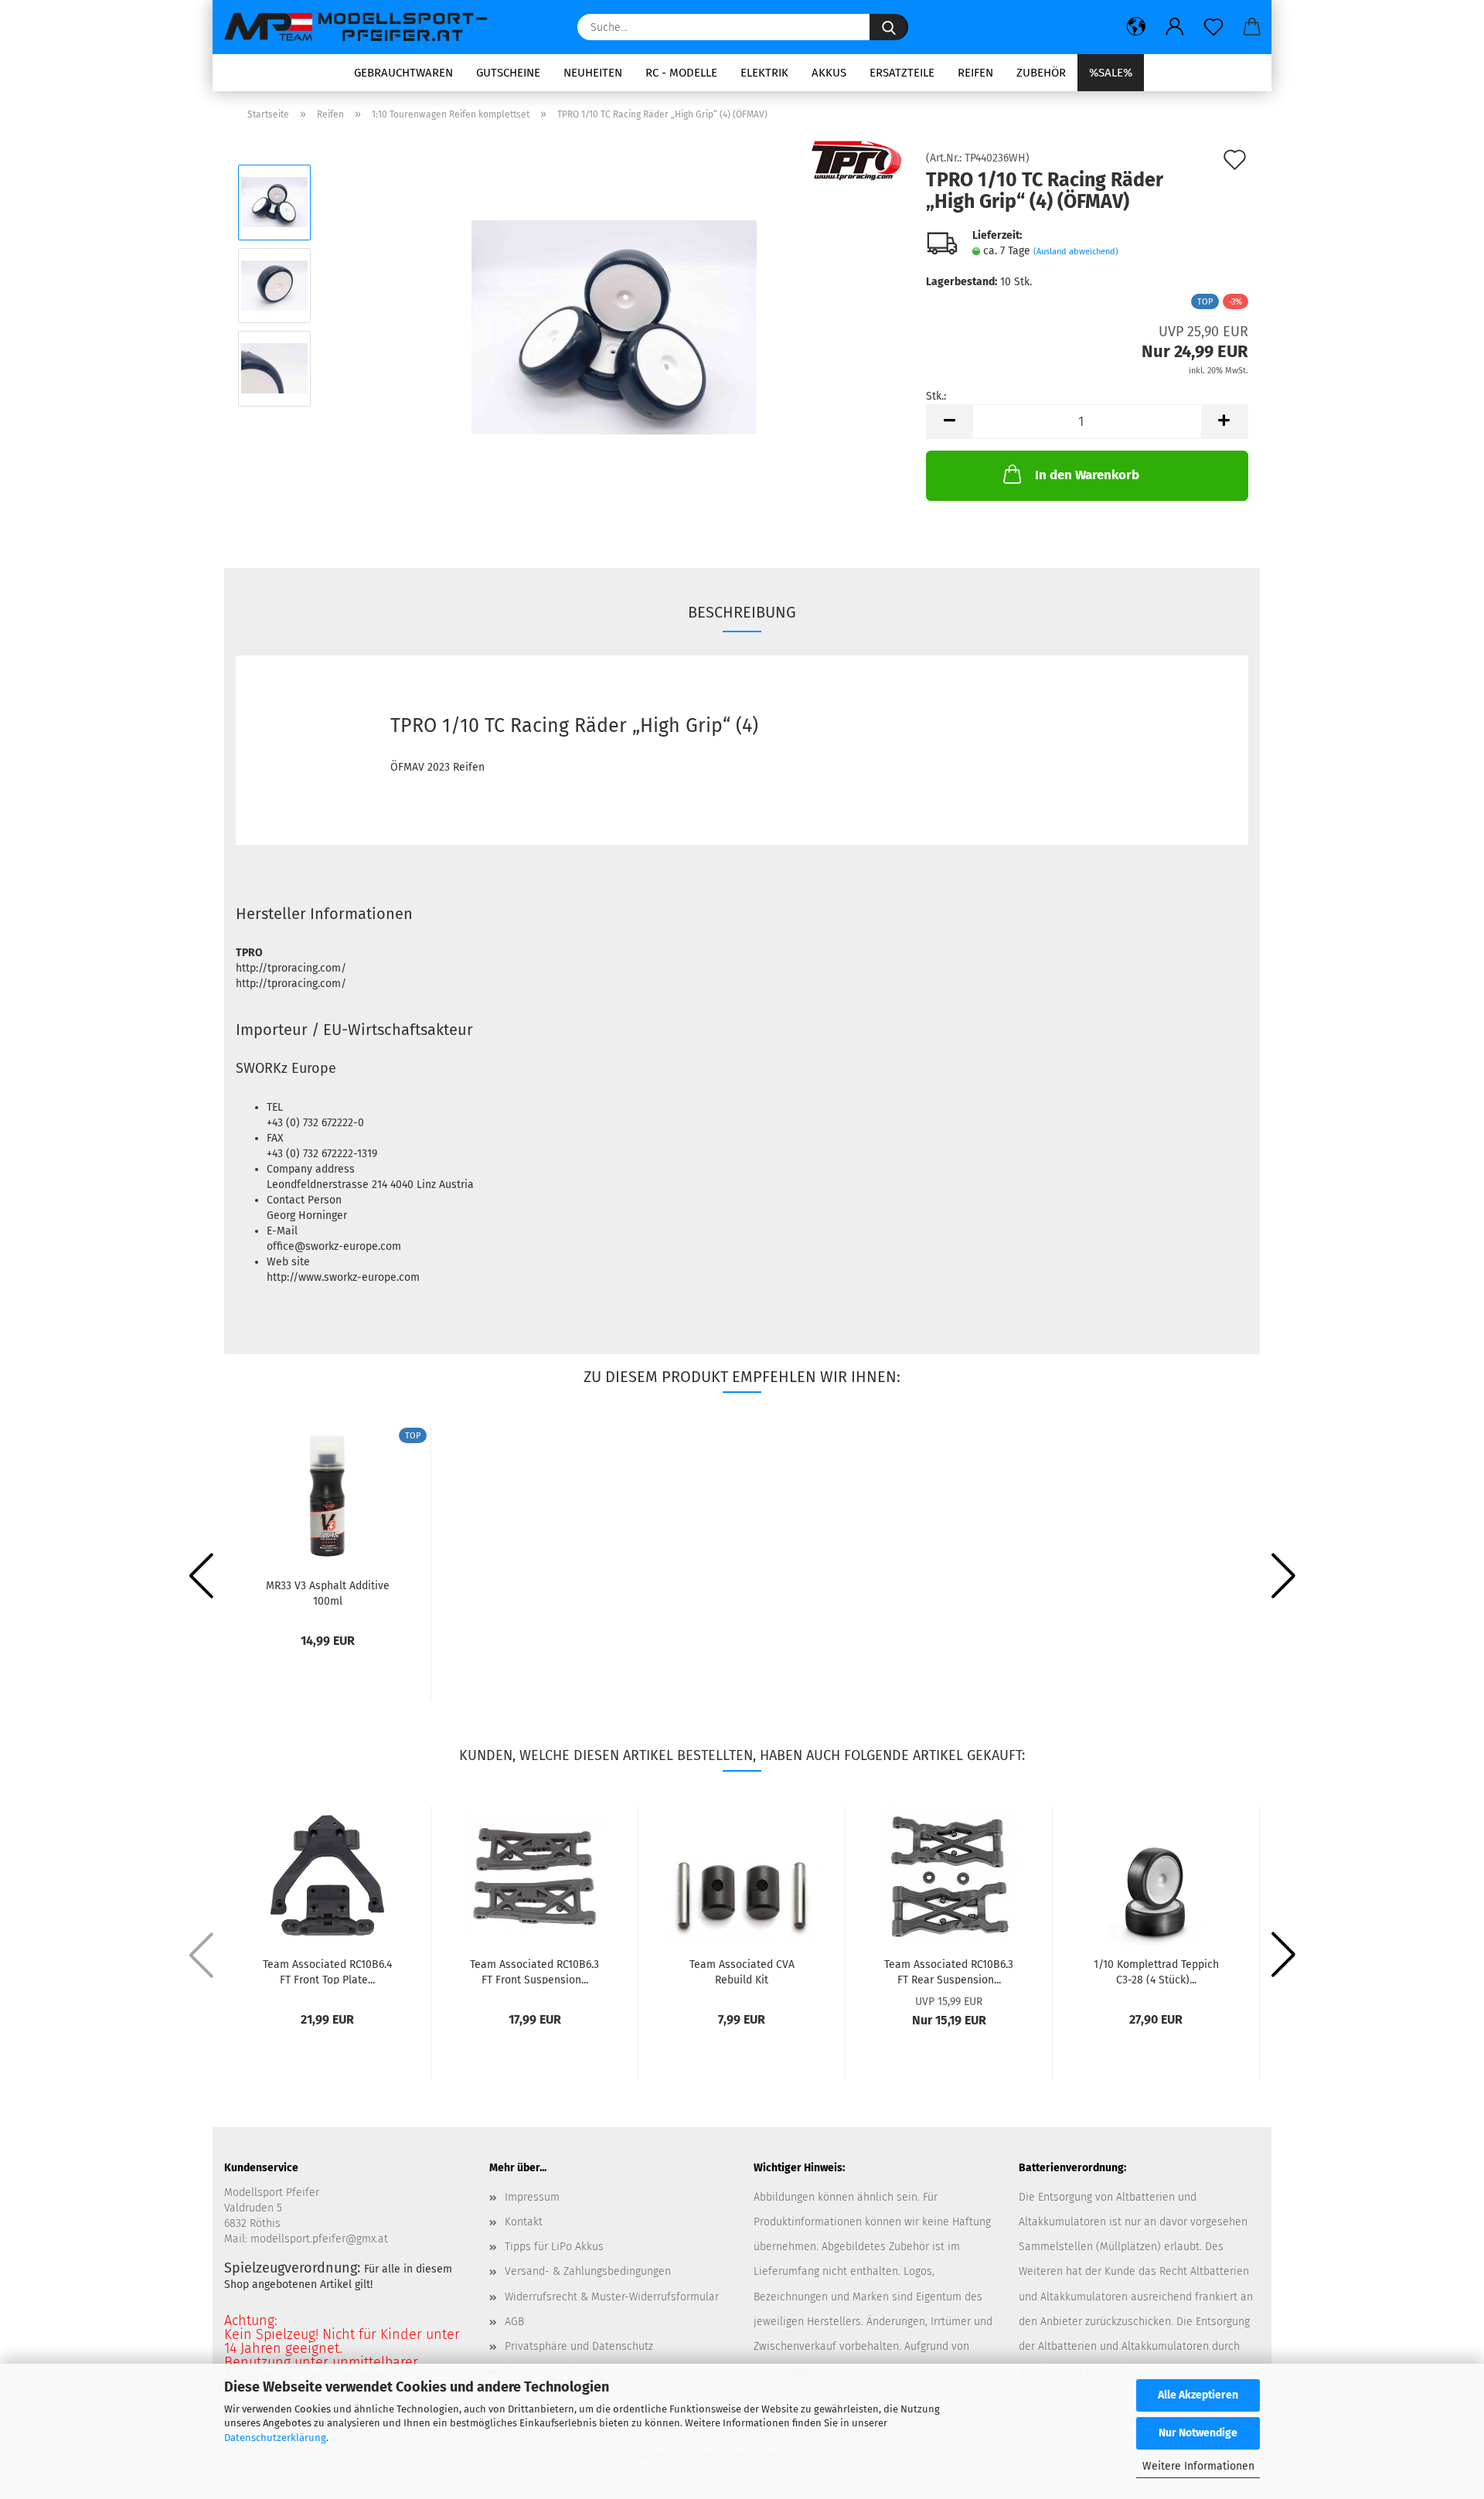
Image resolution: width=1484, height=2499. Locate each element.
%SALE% (1111, 73)
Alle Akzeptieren (1198, 2395)
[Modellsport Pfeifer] (363, 27)
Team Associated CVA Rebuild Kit (742, 1971)
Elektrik (764, 73)
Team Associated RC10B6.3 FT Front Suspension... (534, 1971)
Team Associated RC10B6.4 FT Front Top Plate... (327, 1971)
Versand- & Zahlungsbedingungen (588, 2271)
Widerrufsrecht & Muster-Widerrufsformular (612, 2297)
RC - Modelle (681, 73)
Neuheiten (593, 73)
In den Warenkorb (1087, 475)
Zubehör (1041, 73)
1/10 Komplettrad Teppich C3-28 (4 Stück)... (1156, 1971)
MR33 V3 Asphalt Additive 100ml (328, 1592)
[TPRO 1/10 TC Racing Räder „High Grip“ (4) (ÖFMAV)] (614, 327)
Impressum (532, 2197)
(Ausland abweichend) (1076, 252)
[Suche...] (889, 27)
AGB (514, 2322)
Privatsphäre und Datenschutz (579, 2346)
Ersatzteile (902, 73)
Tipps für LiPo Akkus (554, 2247)
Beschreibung (742, 612)
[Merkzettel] (1213, 27)
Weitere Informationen (1198, 2466)
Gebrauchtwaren (403, 73)
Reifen (975, 73)
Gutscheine (508, 73)
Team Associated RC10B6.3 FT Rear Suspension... (949, 1971)
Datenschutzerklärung (275, 2438)
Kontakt (524, 2222)
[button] (1136, 27)
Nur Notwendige (1198, 2433)
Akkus (829, 73)
